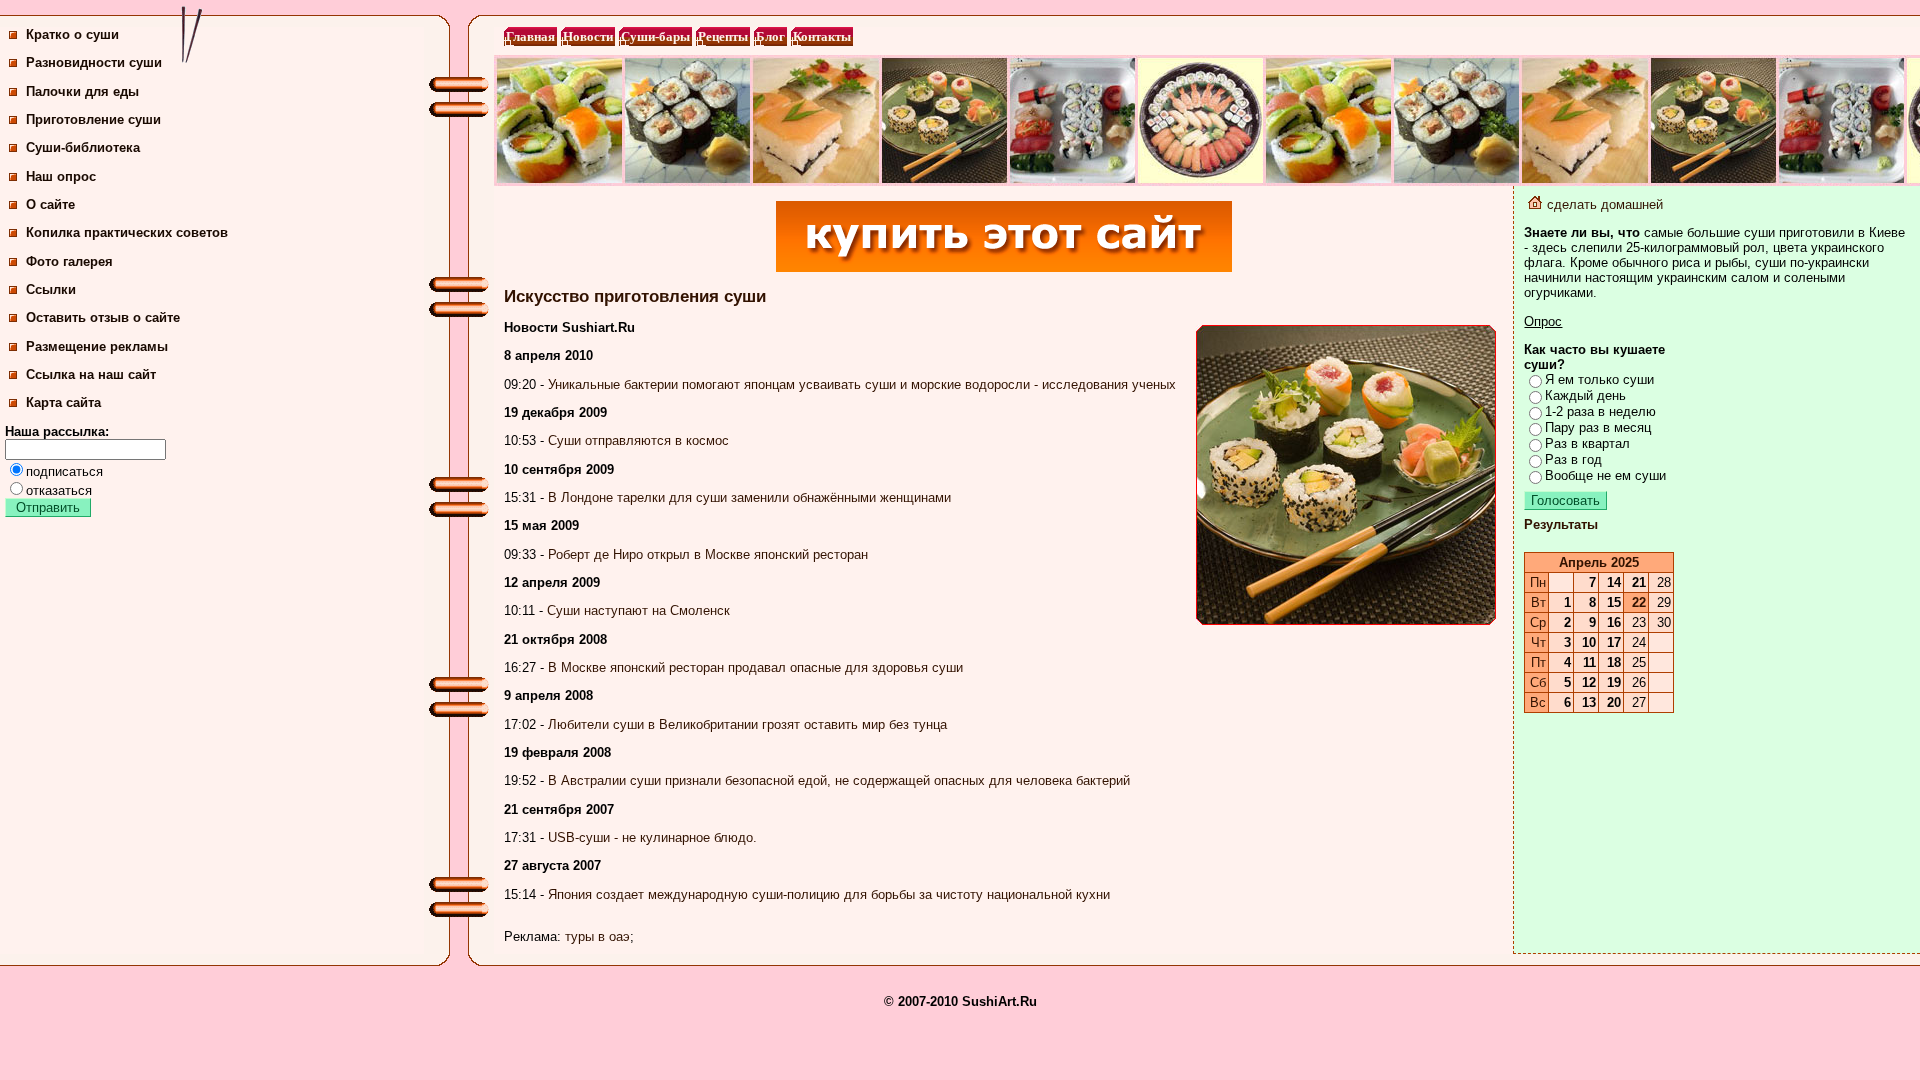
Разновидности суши (92, 62)
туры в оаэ (597, 936)
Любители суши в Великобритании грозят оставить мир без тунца (747, 724)
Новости (588, 36)
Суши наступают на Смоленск (638, 610)
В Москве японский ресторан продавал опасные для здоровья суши (755, 667)
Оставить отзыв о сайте (101, 317)
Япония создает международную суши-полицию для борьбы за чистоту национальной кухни (829, 894)
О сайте (48, 204)
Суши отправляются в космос (638, 440)
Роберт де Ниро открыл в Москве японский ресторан (708, 554)
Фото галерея (67, 261)
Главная (530, 36)
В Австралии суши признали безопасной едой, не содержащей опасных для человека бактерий (839, 780)
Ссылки (49, 289)
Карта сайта (61, 402)
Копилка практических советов (125, 232)
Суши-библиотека (81, 147)
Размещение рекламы (95, 346)
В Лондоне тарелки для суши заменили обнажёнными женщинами (749, 497)
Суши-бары (655, 36)
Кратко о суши (70, 34)
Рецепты (723, 36)
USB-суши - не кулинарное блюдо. (652, 837)
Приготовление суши (91, 119)
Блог (770, 36)
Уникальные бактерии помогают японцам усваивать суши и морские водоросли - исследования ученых (862, 384)
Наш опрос (59, 176)
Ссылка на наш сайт (89, 374)
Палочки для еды (80, 91)
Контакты (822, 36)
